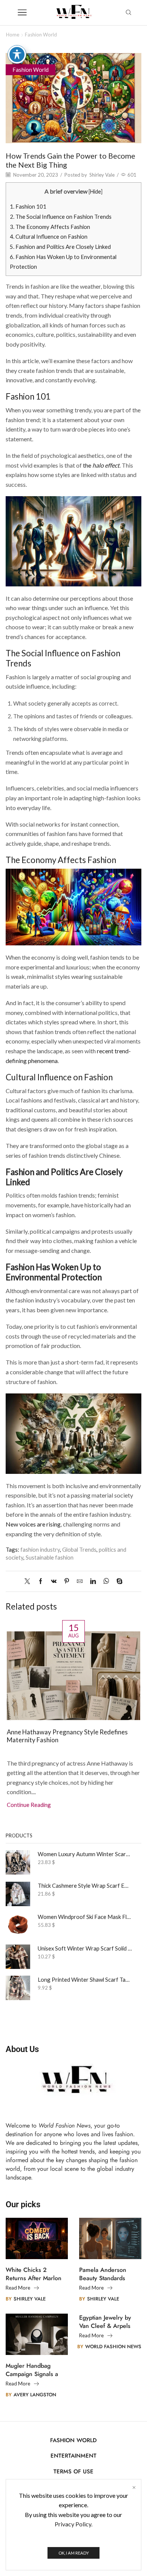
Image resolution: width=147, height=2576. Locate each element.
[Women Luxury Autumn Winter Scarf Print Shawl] (18, 1862)
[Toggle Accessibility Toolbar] (17, 55)
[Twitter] (29, 1581)
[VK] (54, 1581)
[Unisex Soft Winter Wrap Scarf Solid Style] (18, 1957)
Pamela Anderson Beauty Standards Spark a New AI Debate (103, 2274)
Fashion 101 (28, 206)
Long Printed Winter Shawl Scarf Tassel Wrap (85, 1979)
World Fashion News (113, 2347)
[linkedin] (93, 1581)
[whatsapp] (106, 1581)
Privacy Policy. (73, 2524)
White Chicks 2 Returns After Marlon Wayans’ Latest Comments (34, 2274)
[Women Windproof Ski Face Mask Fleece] (18, 1925)
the (101, 465)
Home (13, 35)
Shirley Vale (102, 175)
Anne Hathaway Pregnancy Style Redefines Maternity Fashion (67, 1736)
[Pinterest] (67, 1581)
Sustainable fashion (50, 1557)
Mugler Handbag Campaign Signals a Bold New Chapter (32, 2370)
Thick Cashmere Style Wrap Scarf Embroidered (85, 1885)
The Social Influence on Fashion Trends (61, 217)
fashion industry (40, 1549)
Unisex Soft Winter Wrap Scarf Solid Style (85, 1948)
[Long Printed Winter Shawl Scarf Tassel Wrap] (18, 1988)
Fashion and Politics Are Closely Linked (60, 247)
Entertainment (73, 2456)
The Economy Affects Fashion (50, 227)
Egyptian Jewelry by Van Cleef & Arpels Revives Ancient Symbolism (105, 2322)
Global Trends (79, 1549)
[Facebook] (41, 1581)
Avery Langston (35, 2395)
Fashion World (41, 35)
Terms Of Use (73, 2472)
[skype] (118, 1581)
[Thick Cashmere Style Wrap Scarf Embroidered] (18, 1894)
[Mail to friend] (80, 1581)
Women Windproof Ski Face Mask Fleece (85, 1917)
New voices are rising (33, 1524)
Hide (96, 192)
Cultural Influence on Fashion (49, 236)
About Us (22, 2049)
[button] (13, 1705)
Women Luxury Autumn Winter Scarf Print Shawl (85, 1854)
